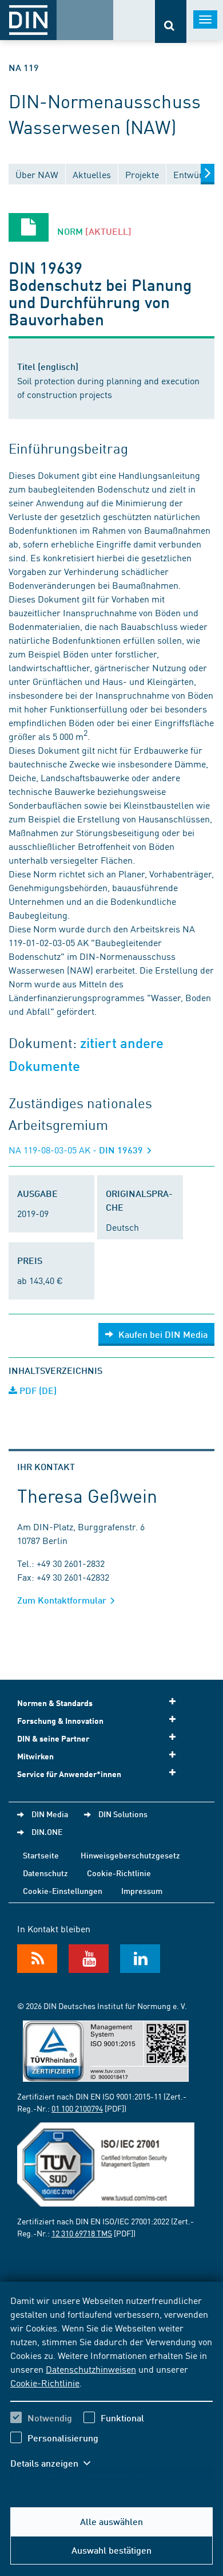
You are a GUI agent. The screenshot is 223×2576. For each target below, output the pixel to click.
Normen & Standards (55, 1703)
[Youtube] (89, 1959)
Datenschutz (45, 1873)
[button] (56, 2463)
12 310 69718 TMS (82, 2233)
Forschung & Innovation (60, 1721)
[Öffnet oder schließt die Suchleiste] (171, 21)
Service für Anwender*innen (69, 1774)
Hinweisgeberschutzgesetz (130, 1855)
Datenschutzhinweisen (91, 2369)
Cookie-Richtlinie (45, 2382)
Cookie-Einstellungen (63, 1890)
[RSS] (37, 1959)
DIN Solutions (123, 1814)
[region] (111, 2389)
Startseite (41, 1855)
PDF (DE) (37, 1390)
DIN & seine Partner (53, 1738)
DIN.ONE (47, 1831)
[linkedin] (140, 1959)
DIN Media (50, 1814)
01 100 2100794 (77, 2108)
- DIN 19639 (77, 1150)
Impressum (142, 1890)
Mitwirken (35, 1756)
